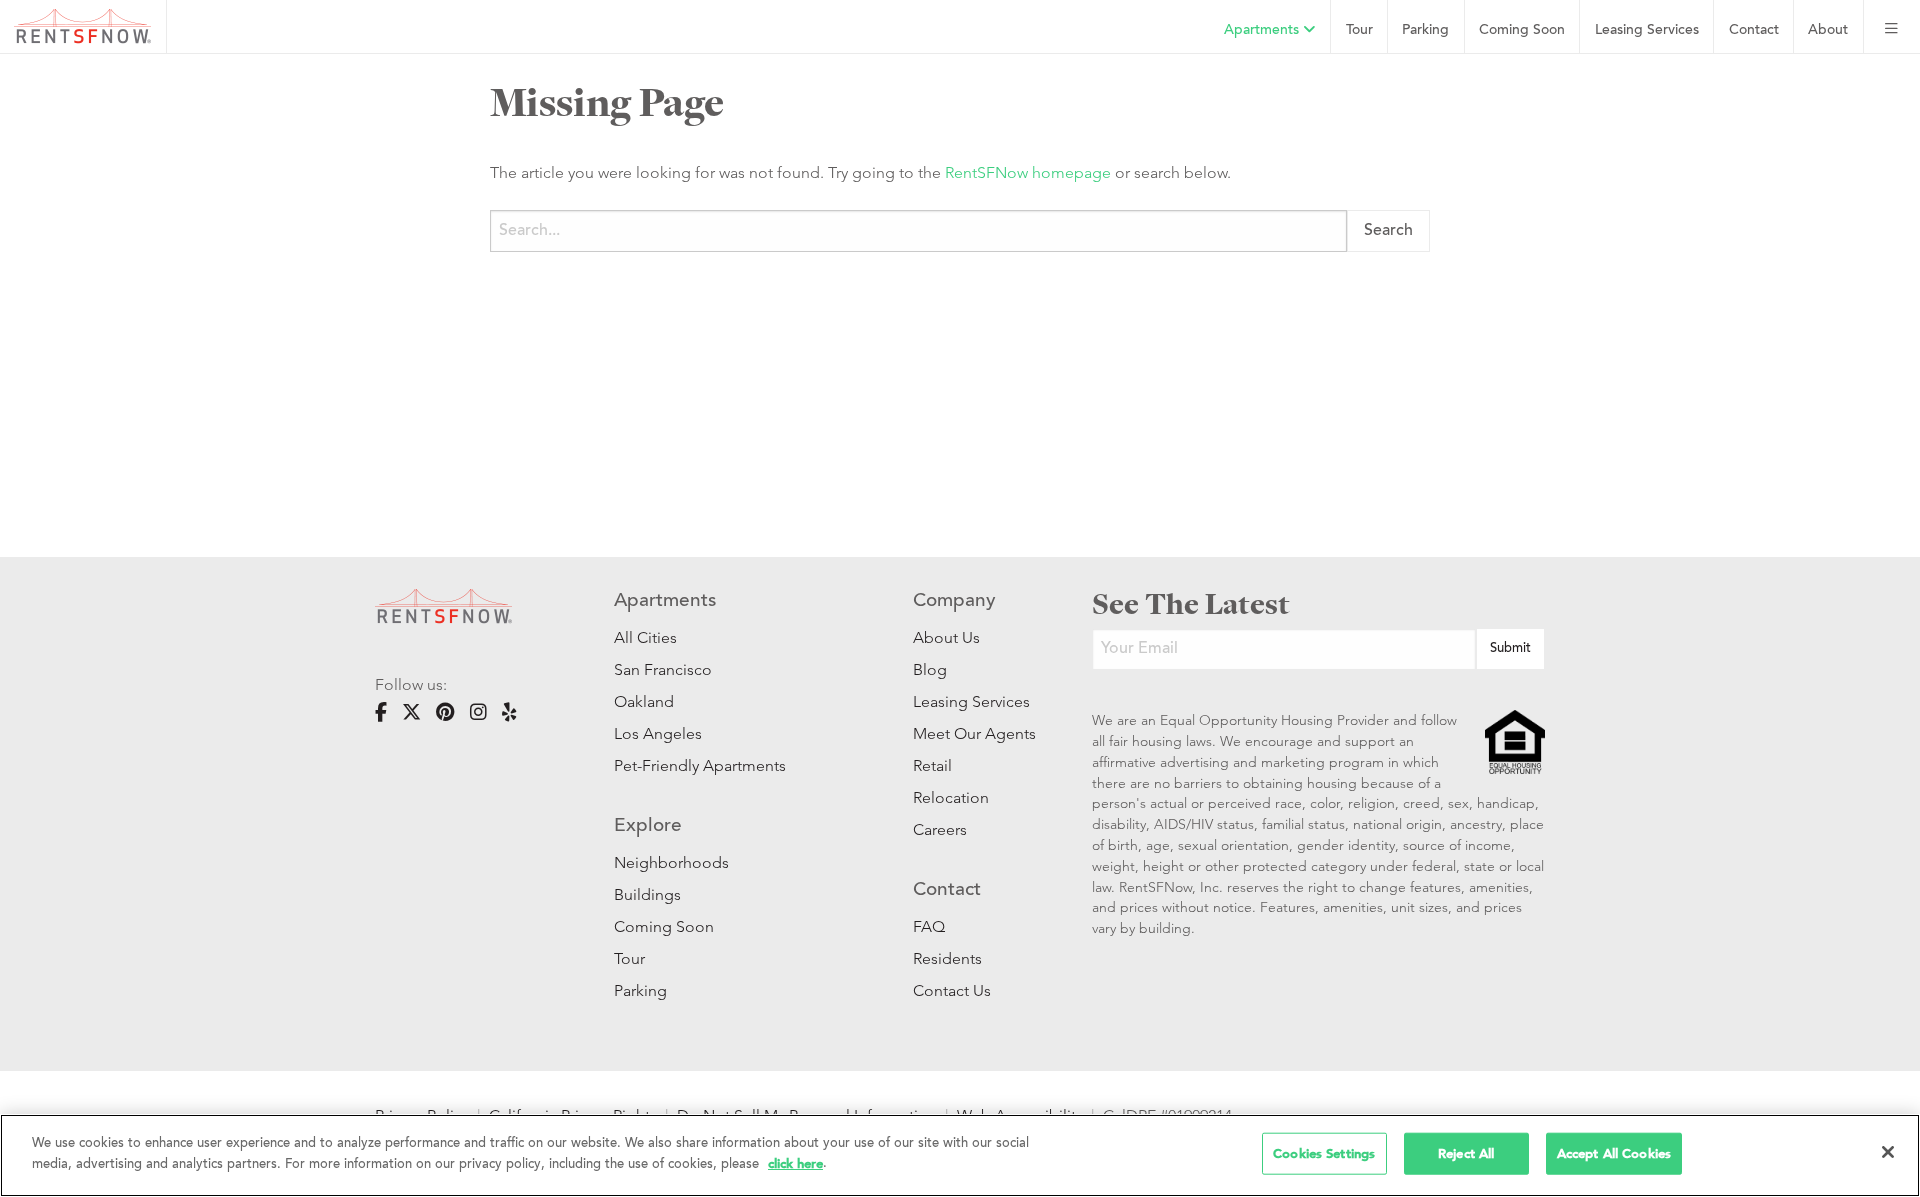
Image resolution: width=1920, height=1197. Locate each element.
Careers (940, 829)
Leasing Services (971, 701)
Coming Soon (1522, 30)
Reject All (1466, 1153)
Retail (932, 765)
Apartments (1263, 30)
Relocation (951, 797)
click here (795, 1162)
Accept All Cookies (1614, 1153)
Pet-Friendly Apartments (700, 765)
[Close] (1888, 1152)
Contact (1754, 30)
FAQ (929, 926)
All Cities (645, 637)
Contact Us (952, 990)
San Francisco (663, 669)
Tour (1359, 30)
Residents (947, 958)
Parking (1425, 30)
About (1828, 30)
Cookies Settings (1324, 1153)
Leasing (1647, 30)
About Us (946, 637)
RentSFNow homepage (1028, 172)
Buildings (647, 894)
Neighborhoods (671, 862)
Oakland (644, 701)
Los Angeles (658, 733)
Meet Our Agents (972, 733)
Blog (930, 669)
